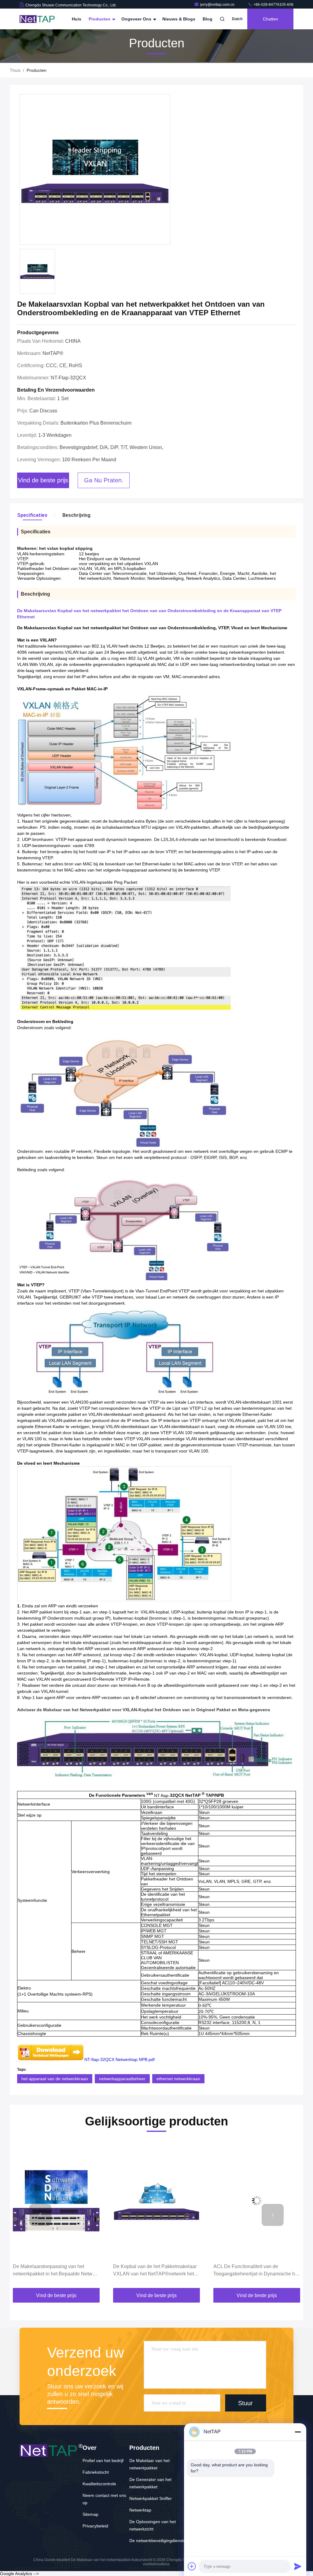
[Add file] (192, 2566)
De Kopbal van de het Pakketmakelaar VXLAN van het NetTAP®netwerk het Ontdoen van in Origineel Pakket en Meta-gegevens (55, 2271)
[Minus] (298, 2432)
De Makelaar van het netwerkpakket (149, 2464)
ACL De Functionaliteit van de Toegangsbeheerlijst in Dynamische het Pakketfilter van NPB (156, 2271)
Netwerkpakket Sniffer (151, 2498)
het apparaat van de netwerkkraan (55, 2079)
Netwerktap (140, 2510)
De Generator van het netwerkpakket (150, 2483)
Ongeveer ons (137, 19)
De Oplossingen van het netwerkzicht (153, 2525)
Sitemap (90, 2514)
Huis (77, 19)
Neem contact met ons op (104, 2499)
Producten (100, 19)
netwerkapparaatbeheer (122, 2079)
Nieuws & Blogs (179, 19)
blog (208, 19)
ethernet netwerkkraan (178, 2079)
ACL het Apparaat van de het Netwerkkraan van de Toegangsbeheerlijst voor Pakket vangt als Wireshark (255, 2271)
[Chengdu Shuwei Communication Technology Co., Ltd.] (39, 19)
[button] (40, 2215)
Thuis (15, 70)
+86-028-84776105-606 (273, 5)
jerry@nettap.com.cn (218, 5)
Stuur (245, 2403)
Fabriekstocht (96, 2472)
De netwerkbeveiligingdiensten (159, 2541)
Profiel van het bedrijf (103, 2461)
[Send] (298, 2566)
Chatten (271, 19)
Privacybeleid (95, 2526)
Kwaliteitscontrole (99, 2484)
